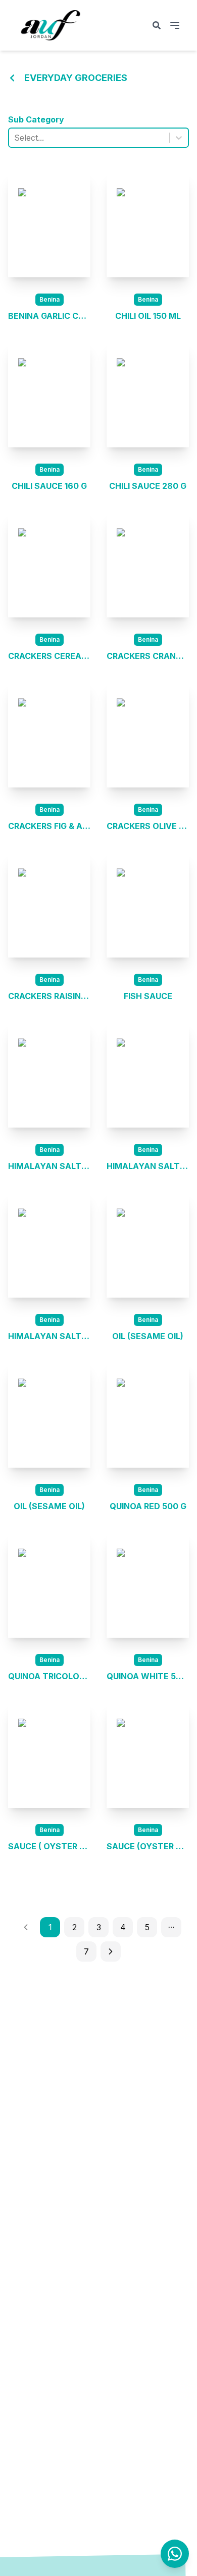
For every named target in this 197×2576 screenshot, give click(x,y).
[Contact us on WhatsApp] (175, 2554)
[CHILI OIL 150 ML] (148, 225)
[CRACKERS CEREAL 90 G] (49, 565)
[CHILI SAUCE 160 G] (49, 395)
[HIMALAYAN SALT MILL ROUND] (148, 1075)
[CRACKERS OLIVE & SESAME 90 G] (148, 735)
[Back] (12, 78)
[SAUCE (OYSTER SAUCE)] (148, 1755)
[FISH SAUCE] (148, 905)
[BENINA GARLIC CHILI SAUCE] (49, 225)
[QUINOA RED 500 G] (148, 1415)
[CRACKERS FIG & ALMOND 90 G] (49, 735)
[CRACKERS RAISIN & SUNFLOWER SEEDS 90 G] (49, 905)
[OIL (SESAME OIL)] (148, 1245)
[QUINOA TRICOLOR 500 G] (49, 1585)
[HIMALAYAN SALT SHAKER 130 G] (49, 1245)
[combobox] (15, 138)
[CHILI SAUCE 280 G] (148, 395)
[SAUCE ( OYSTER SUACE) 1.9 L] (49, 1755)
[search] (157, 25)
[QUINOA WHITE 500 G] (148, 1585)
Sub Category (36, 119)
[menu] (175, 25)
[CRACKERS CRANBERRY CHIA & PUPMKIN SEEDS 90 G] (148, 565)
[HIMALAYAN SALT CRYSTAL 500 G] (49, 1075)
